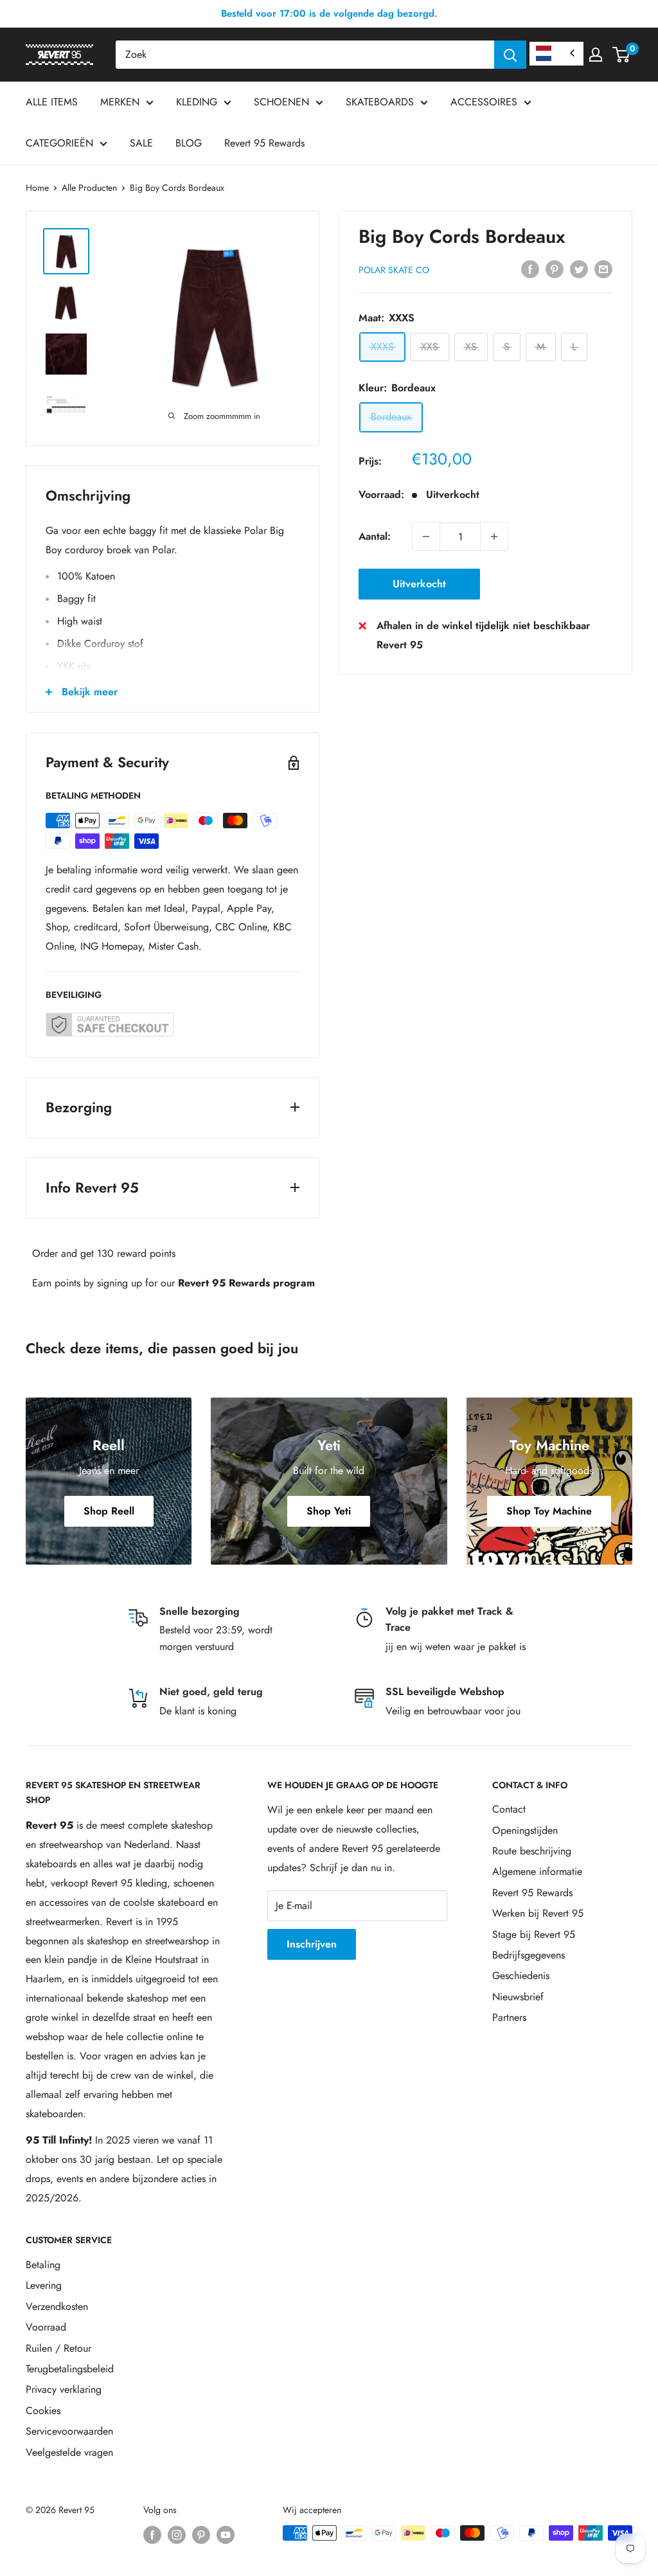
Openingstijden (525, 1830)
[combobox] (305, 55)
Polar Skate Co (394, 270)
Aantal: (375, 536)
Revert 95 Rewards (264, 143)
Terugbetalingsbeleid (70, 2369)
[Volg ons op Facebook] (152, 2535)
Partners (509, 2017)
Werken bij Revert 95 (538, 1913)
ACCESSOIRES (484, 102)
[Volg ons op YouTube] (226, 2535)
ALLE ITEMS (52, 102)
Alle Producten (89, 188)
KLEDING (197, 102)
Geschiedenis (521, 1976)
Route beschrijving (532, 1851)
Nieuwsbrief (518, 1997)
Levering (44, 2285)
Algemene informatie (537, 1871)
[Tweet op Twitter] (579, 268)
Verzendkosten (57, 2306)
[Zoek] (510, 55)
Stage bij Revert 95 (534, 1934)
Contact (509, 1809)
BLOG (189, 143)
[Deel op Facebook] (530, 268)
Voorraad (46, 2327)
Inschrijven (312, 1944)
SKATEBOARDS (380, 102)
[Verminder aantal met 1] (426, 537)
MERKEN (120, 102)
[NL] (556, 54)
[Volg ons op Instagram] (177, 2535)
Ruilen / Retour (58, 2348)
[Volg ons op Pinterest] (201, 2535)
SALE (141, 143)
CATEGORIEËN (59, 143)
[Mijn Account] (596, 55)
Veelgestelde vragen (69, 2452)
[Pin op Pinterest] (555, 268)
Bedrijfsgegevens (529, 1955)
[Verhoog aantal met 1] (494, 537)
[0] (622, 55)
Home (37, 188)
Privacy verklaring (64, 2389)
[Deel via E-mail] (603, 268)
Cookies (43, 2411)
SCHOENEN (281, 102)
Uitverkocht (419, 584)
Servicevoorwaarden (69, 2431)
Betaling (43, 2265)
